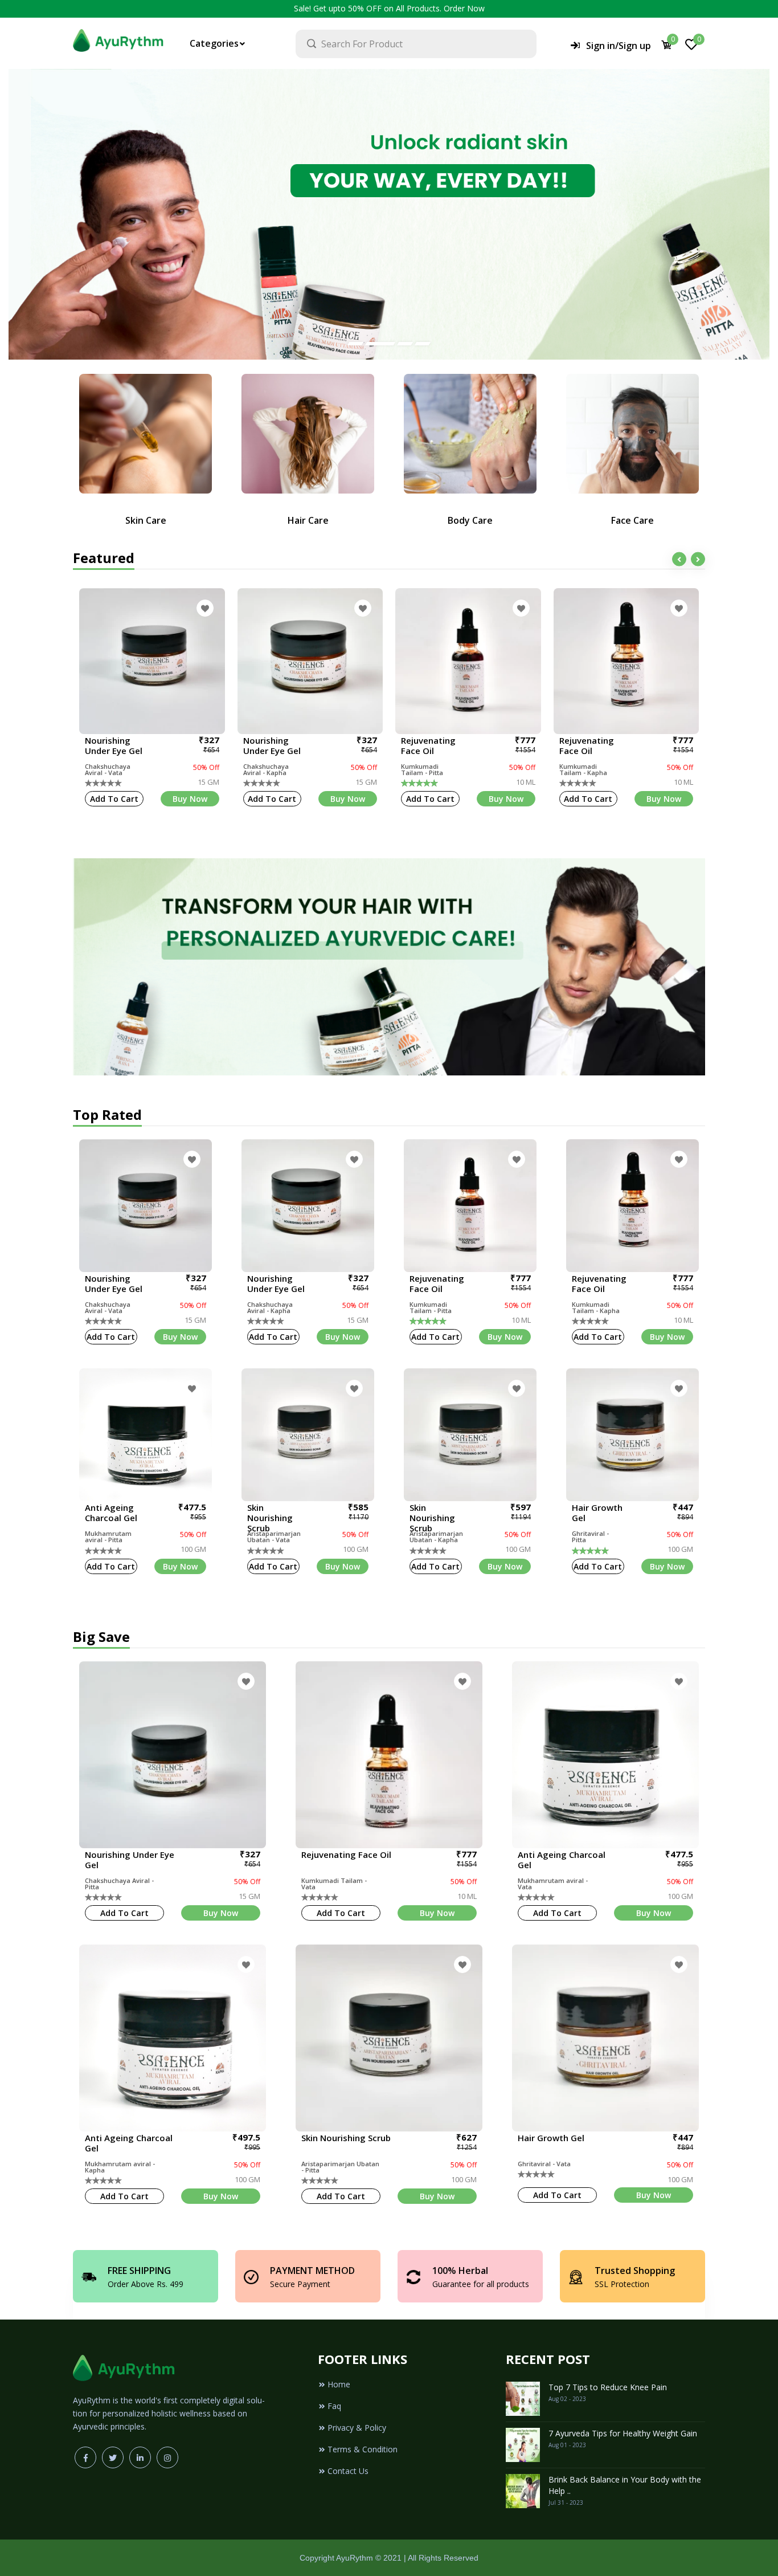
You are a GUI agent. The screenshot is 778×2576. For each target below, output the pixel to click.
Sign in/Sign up (619, 46)
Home (339, 2384)
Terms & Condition (363, 2449)
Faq (334, 2406)
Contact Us (348, 2471)
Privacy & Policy (357, 2428)
